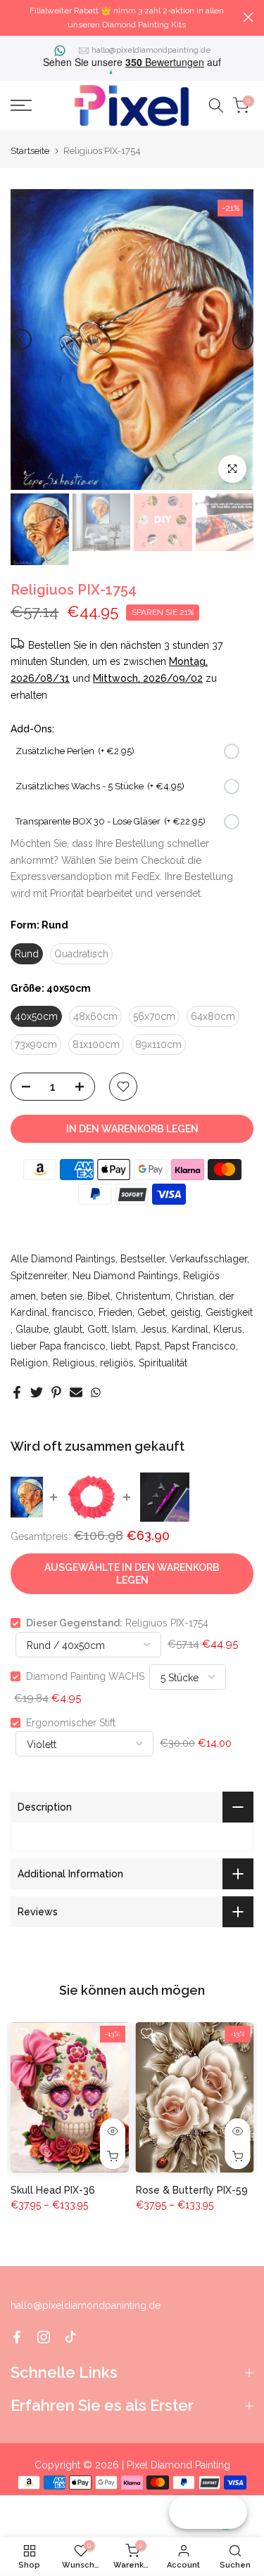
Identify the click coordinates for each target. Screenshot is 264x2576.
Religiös (201, 1276)
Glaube (32, 1329)
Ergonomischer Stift (71, 1723)
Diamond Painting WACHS (85, 1676)
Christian (195, 1296)
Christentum (143, 1296)
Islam (124, 1329)
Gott (97, 1329)
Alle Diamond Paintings (63, 1259)
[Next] (243, 339)
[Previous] (21, 339)
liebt (120, 1346)
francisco (73, 1312)
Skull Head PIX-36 (53, 2190)
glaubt (68, 1329)
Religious (74, 1363)
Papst (147, 1346)
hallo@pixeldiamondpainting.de (151, 50)
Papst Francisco (200, 1346)
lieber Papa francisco (58, 1346)
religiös (117, 1363)
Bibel (99, 1296)
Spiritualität (163, 1363)
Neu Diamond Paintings (125, 1276)
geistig (186, 1312)
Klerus (228, 1329)
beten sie (62, 1296)
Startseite (30, 151)
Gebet (151, 1312)
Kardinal (190, 1329)
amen (23, 1296)
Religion (29, 1363)
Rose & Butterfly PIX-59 (192, 2190)
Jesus (154, 1329)
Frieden (115, 1312)
